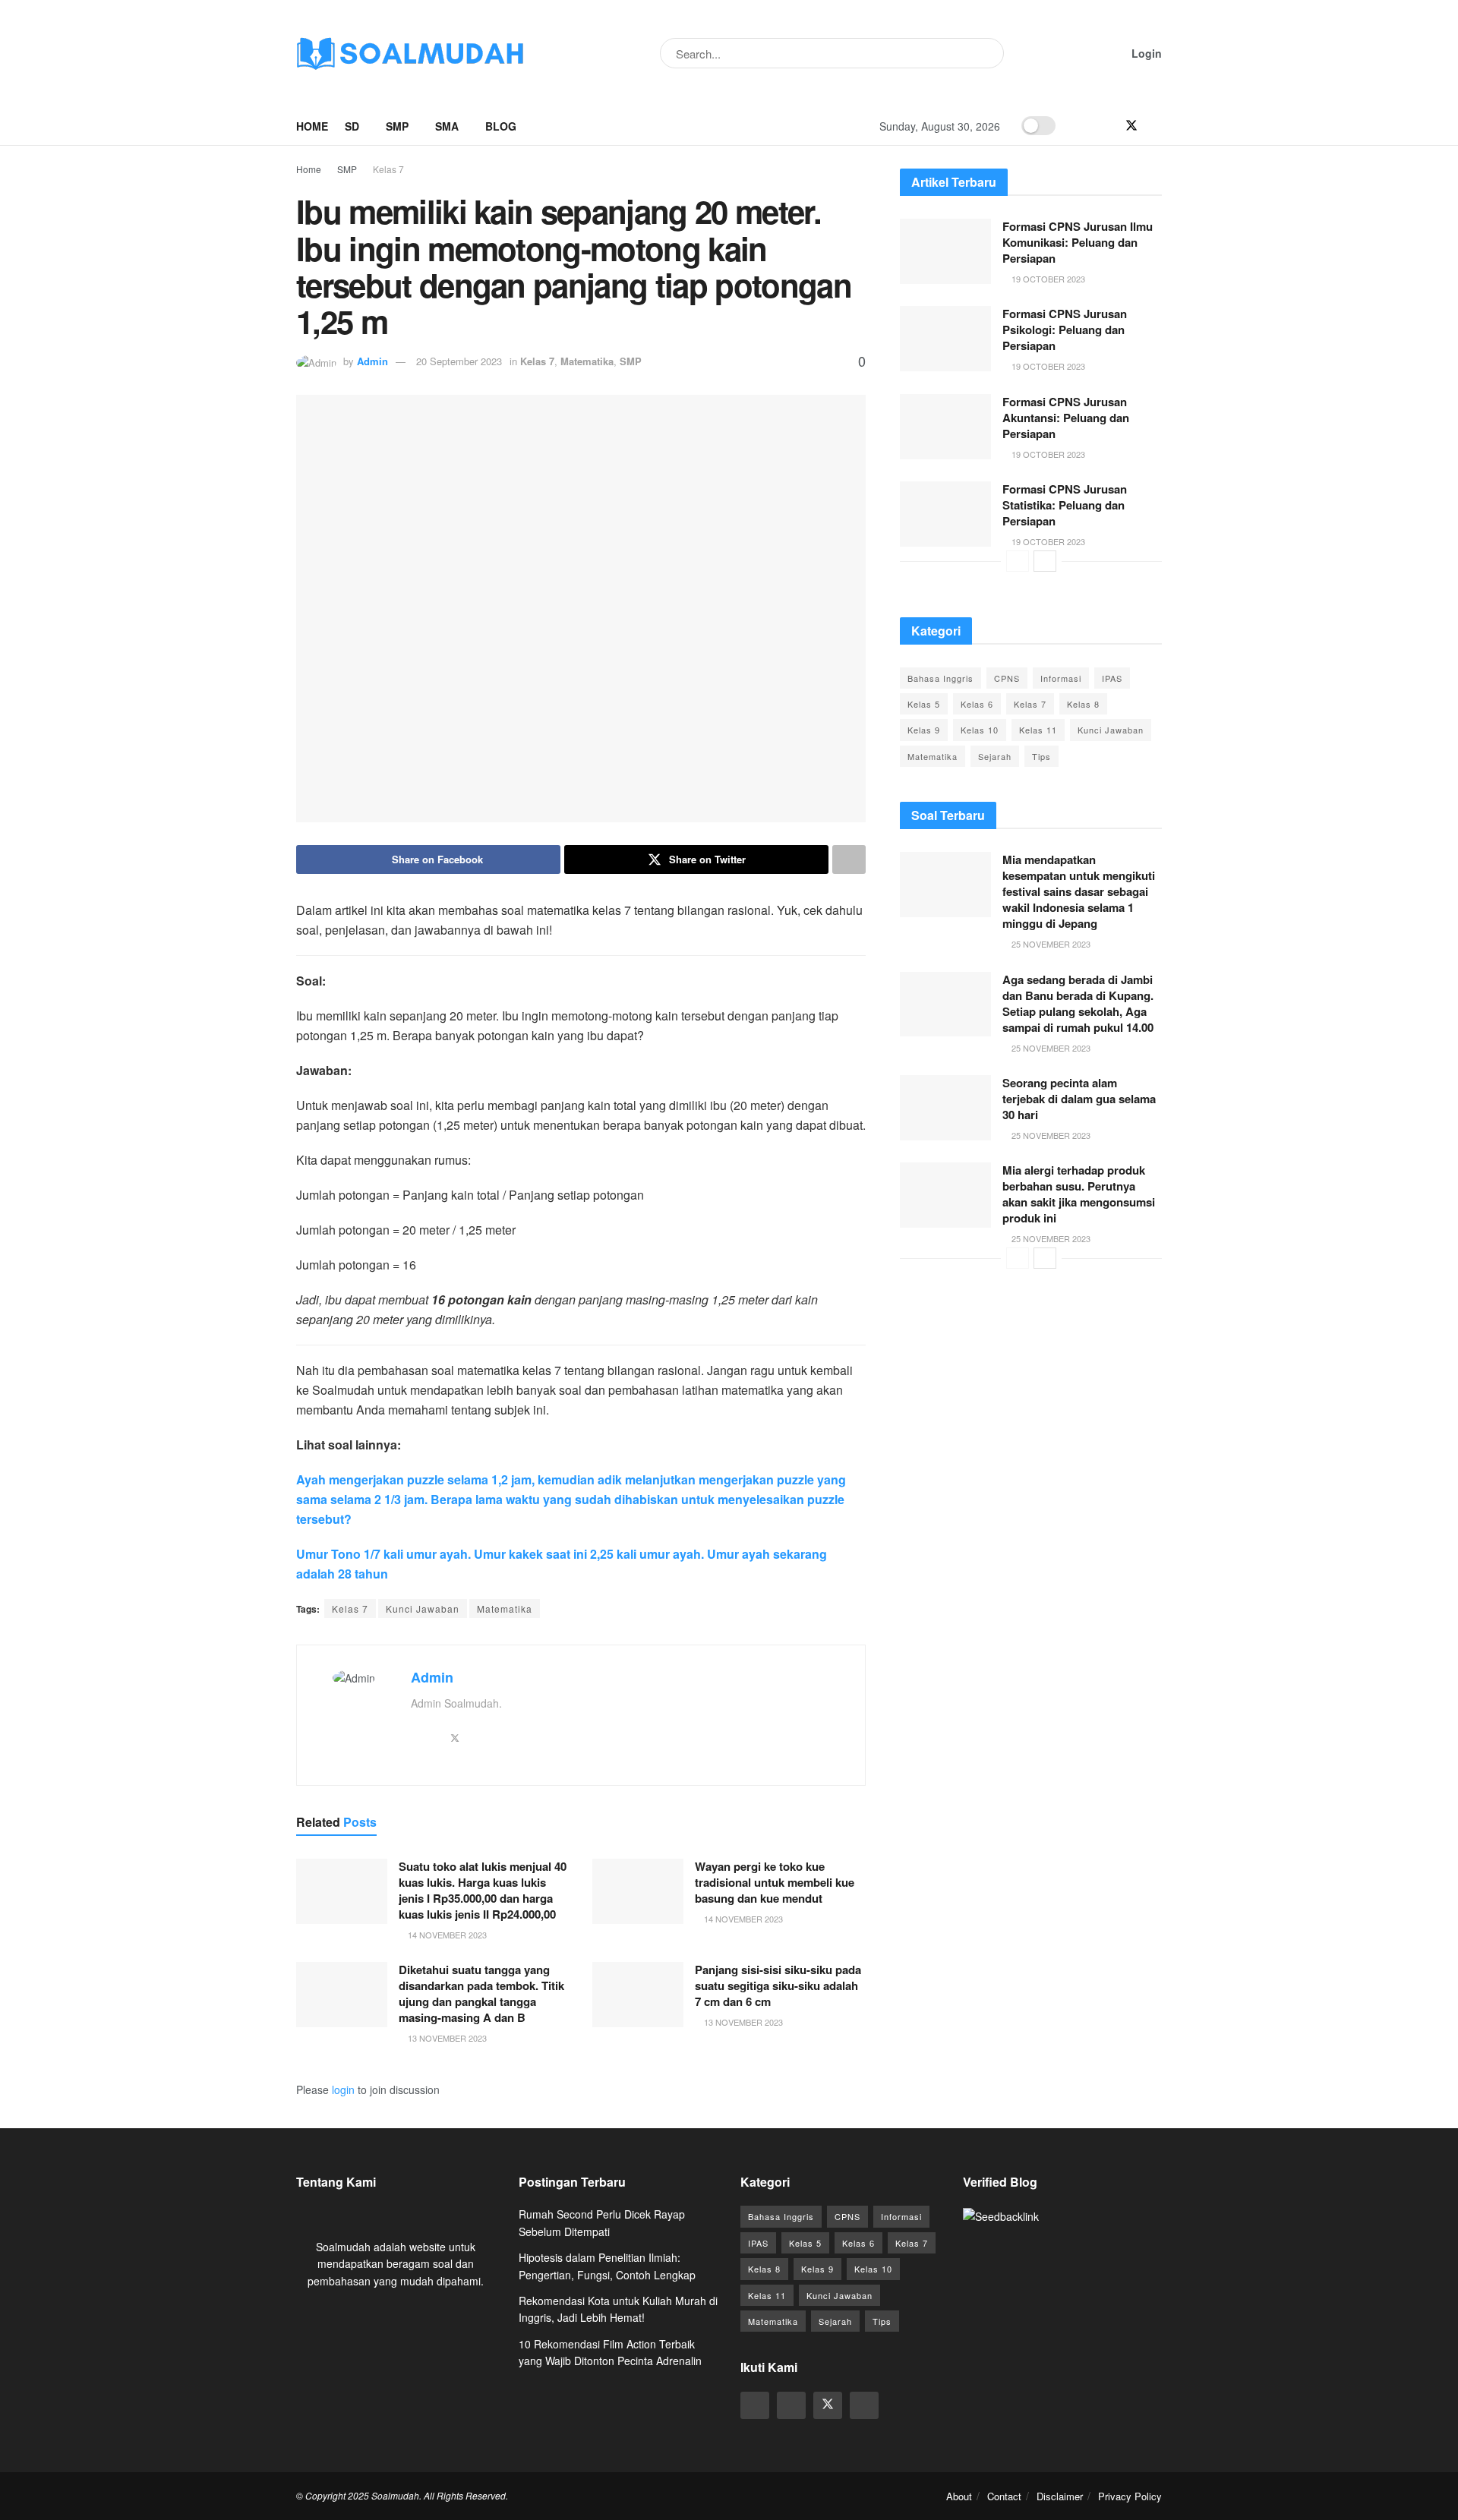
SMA (447, 126)
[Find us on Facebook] (1106, 126)
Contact (1004, 2496)
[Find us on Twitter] (1131, 126)
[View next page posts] (1045, 561)
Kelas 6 (977, 704)
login (343, 2089)
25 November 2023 (1050, 944)
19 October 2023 (1047, 279)
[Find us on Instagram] (1081, 126)
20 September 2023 (459, 361)
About (959, 2496)
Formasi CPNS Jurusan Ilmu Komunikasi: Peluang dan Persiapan (1078, 242)
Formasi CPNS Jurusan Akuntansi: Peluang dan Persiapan (1066, 418)
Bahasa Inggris (940, 678)
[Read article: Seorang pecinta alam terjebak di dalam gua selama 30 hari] (945, 1108)
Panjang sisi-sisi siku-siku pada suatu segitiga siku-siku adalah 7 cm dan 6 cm (778, 1985)
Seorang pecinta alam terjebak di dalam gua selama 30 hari (1079, 1099)
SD (352, 126)
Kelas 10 (980, 730)
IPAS (1112, 678)
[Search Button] (989, 53)
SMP (397, 126)
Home (312, 126)
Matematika (587, 361)
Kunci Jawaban (423, 1609)
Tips (1041, 756)
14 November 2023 (446, 1935)
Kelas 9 (924, 730)
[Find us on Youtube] (1157, 126)
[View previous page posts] (1018, 561)
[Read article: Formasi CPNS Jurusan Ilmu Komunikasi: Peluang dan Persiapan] (945, 251)
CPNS (1007, 678)
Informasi (1061, 678)
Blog (501, 126)
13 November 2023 (446, 2038)
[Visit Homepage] (410, 53)
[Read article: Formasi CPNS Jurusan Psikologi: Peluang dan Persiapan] (945, 339)
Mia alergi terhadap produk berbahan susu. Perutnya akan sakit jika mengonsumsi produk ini (1079, 1194)
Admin (372, 361)
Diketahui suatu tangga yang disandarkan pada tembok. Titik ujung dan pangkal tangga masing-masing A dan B (481, 1993)
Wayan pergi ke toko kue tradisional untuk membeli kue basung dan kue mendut (775, 1882)
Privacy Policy (1130, 2496)
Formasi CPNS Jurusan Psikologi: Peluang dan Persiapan (1065, 330)
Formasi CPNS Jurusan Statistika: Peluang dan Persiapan (1065, 505)
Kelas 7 (388, 169)
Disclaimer (1060, 2496)
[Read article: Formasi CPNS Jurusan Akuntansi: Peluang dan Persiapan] (945, 427)
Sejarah (995, 756)
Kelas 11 (1038, 730)
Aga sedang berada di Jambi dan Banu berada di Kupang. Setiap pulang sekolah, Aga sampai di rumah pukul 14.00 (1078, 1003)
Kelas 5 (924, 704)
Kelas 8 (1083, 704)
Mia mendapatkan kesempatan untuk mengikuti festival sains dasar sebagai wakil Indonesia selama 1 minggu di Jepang (1079, 891)
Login (1145, 53)
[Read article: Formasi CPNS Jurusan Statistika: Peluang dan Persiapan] (945, 514)
